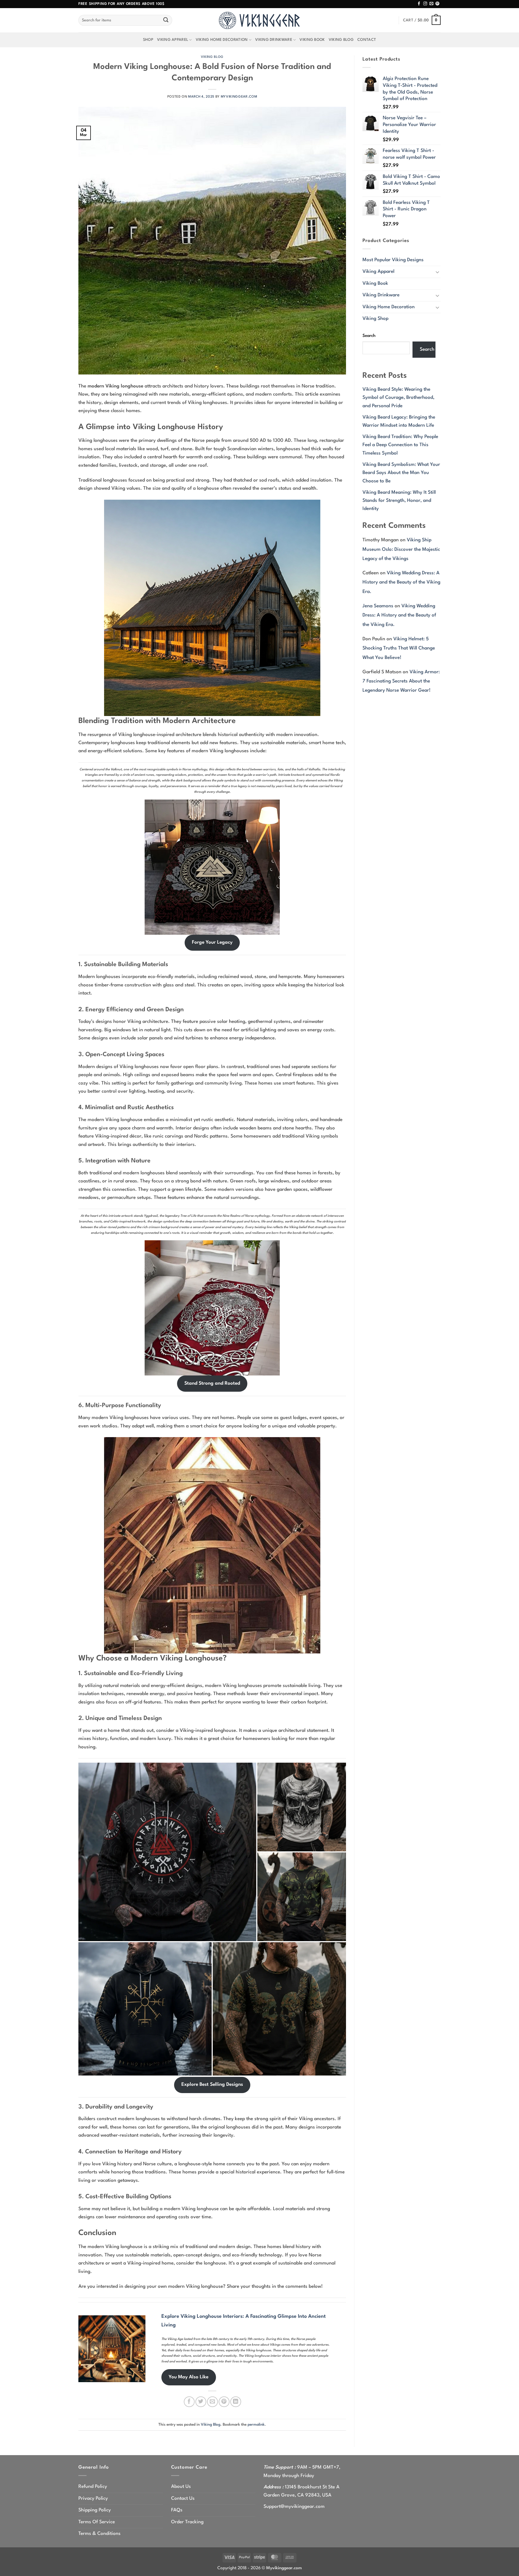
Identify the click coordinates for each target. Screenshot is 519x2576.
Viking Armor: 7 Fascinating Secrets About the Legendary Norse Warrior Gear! (401, 681)
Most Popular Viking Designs (393, 260)
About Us (181, 2487)
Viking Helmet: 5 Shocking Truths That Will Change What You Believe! (399, 648)
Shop (148, 40)
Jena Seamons (378, 606)
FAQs (177, 2510)
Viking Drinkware (274, 40)
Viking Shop (375, 319)
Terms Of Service (97, 2522)
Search (369, 336)
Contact (367, 40)
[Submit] (166, 20)
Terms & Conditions (99, 2534)
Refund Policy (93, 2487)
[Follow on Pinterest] (437, 4)
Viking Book (312, 40)
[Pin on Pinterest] (224, 2402)
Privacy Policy (93, 2499)
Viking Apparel (173, 40)
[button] (422, 20)
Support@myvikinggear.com (294, 2507)
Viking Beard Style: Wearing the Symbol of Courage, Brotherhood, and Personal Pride (398, 398)
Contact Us (183, 2499)
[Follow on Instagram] (425, 4)
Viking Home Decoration (222, 40)
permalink (256, 2425)
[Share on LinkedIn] (236, 2402)
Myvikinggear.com (239, 97)
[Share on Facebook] (189, 2402)
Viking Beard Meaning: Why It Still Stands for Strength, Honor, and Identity (399, 501)
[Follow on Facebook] (419, 4)
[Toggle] (437, 272)
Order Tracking (187, 2522)
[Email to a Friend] (212, 2402)
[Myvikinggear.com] (259, 20)
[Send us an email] (431, 4)
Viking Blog (341, 40)
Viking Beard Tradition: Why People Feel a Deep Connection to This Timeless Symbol (400, 445)
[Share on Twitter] (201, 2402)
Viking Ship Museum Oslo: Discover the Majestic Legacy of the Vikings (401, 549)
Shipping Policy (95, 2510)
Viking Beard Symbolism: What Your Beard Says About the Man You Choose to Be (401, 473)
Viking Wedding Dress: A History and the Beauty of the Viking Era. (401, 582)
